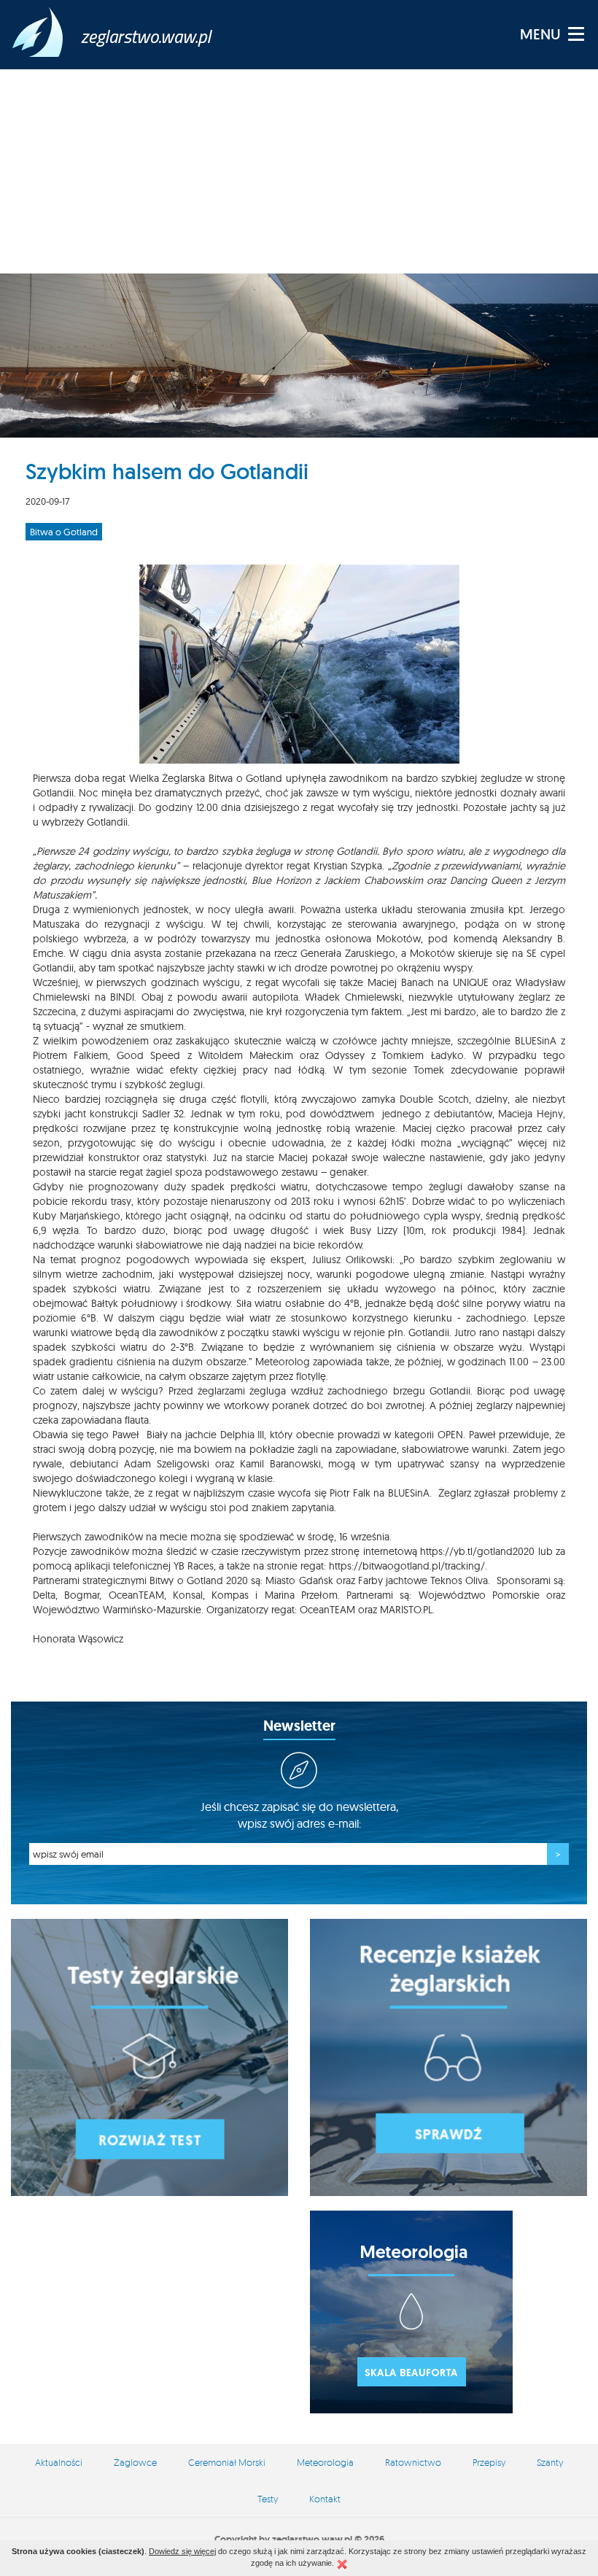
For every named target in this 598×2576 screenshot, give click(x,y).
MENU (540, 34)
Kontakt (325, 2499)
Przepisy (489, 2462)
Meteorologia (325, 2462)
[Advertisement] (299, 171)
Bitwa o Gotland (64, 532)
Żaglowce (135, 2462)
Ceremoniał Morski (227, 2462)
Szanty (550, 2462)
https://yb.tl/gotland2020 (477, 1551)
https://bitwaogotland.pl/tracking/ (407, 1566)
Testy (268, 2499)
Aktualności (59, 2462)
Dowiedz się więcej (182, 2551)
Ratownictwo (413, 2462)
